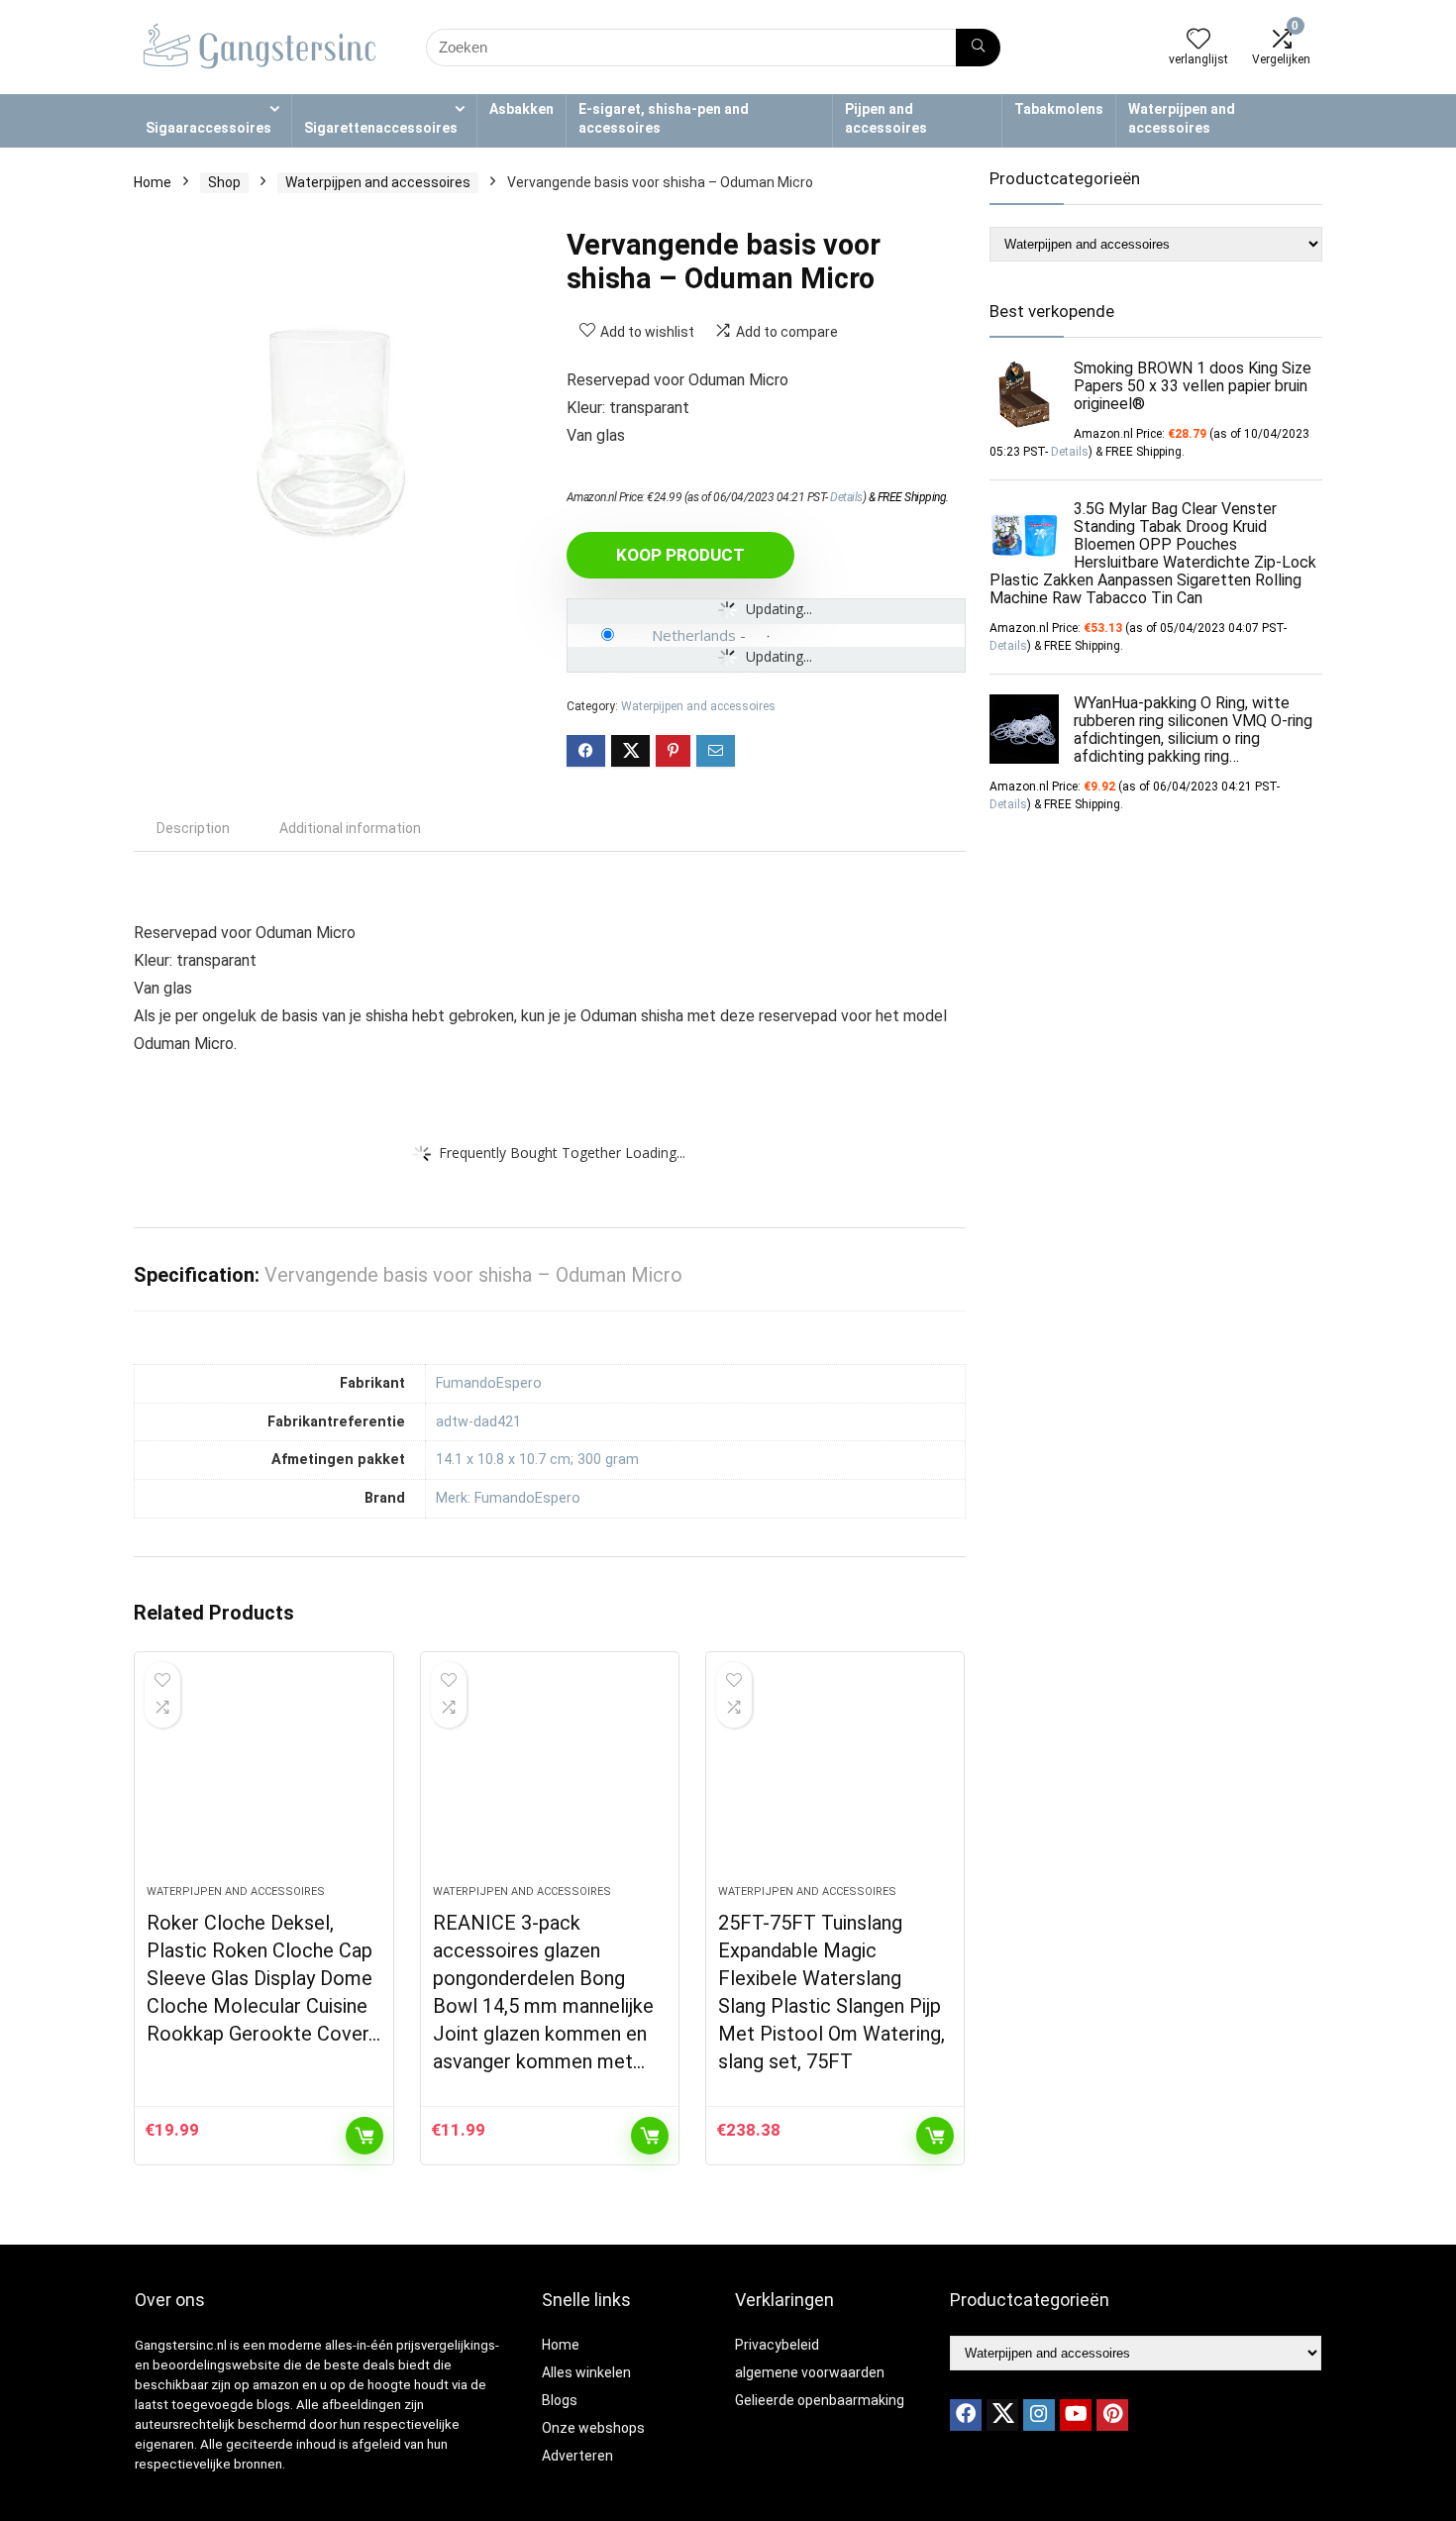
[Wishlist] (1198, 41)
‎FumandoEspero (489, 1383)
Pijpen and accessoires (886, 118)
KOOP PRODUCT (680, 555)
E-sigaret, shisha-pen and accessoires (664, 118)
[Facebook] (966, 2415)
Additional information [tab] (350, 828)
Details (846, 497)
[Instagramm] (1039, 2415)
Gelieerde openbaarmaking (820, 2400)
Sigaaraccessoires (208, 128)
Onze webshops (593, 2428)
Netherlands (694, 635)
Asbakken (521, 109)
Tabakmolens (1059, 109)
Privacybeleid (777, 2345)
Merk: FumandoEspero (508, 1498)
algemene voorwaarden (810, 2372)
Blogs (560, 2400)
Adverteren (577, 2456)
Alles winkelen (586, 2372)
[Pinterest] (1112, 2415)
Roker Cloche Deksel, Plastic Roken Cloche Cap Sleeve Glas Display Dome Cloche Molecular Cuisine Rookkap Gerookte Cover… (263, 1978)
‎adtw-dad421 (478, 1422)
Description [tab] (193, 828)
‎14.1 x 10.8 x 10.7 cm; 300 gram (537, 1460)
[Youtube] (1076, 2415)
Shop (224, 182)
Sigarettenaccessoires (381, 128)
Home (153, 182)
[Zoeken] (978, 48)
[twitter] (1002, 2415)
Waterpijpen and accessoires (1182, 118)
